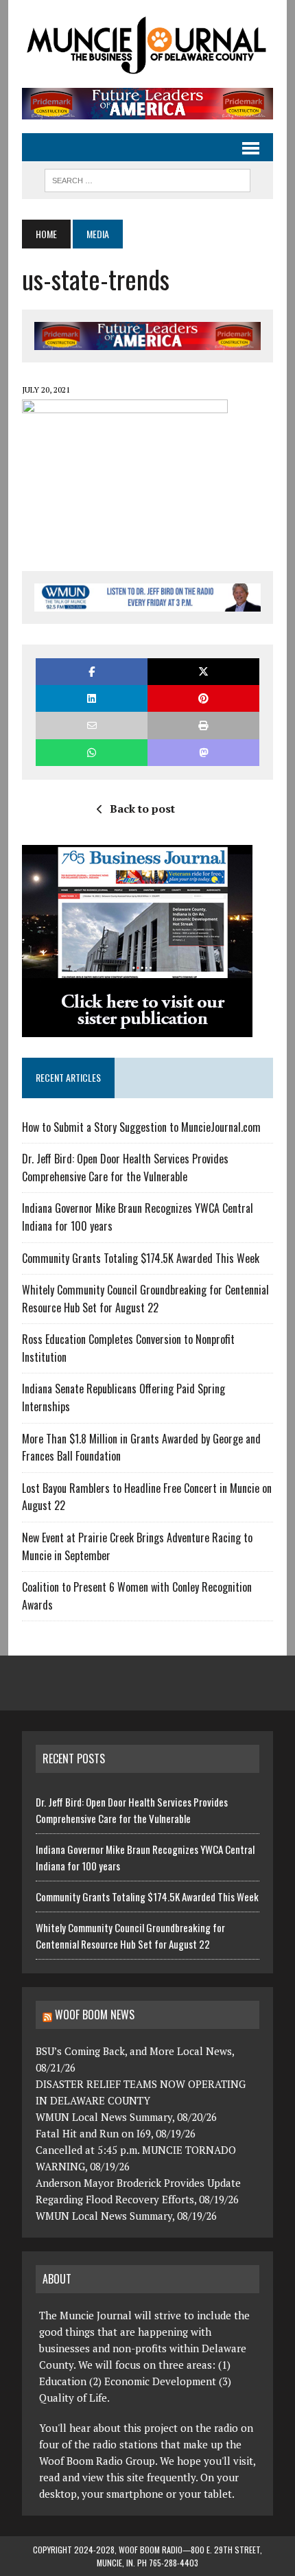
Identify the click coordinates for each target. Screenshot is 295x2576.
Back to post (142, 809)
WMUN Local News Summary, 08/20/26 (126, 2117)
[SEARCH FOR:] (147, 178)
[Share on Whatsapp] (92, 753)
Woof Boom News (95, 2015)
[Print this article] (203, 725)
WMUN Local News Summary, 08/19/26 (126, 2216)
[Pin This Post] (203, 698)
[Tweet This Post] (203, 672)
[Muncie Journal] (147, 44)
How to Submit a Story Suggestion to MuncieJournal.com (141, 1127)
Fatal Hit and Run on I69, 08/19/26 (116, 2133)
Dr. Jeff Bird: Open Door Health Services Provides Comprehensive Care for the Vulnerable (125, 1168)
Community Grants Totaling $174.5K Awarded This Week (141, 1258)
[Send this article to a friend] (92, 725)
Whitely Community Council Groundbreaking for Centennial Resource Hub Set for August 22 (145, 1299)
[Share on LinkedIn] (92, 698)
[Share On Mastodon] (203, 753)
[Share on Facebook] (92, 672)
